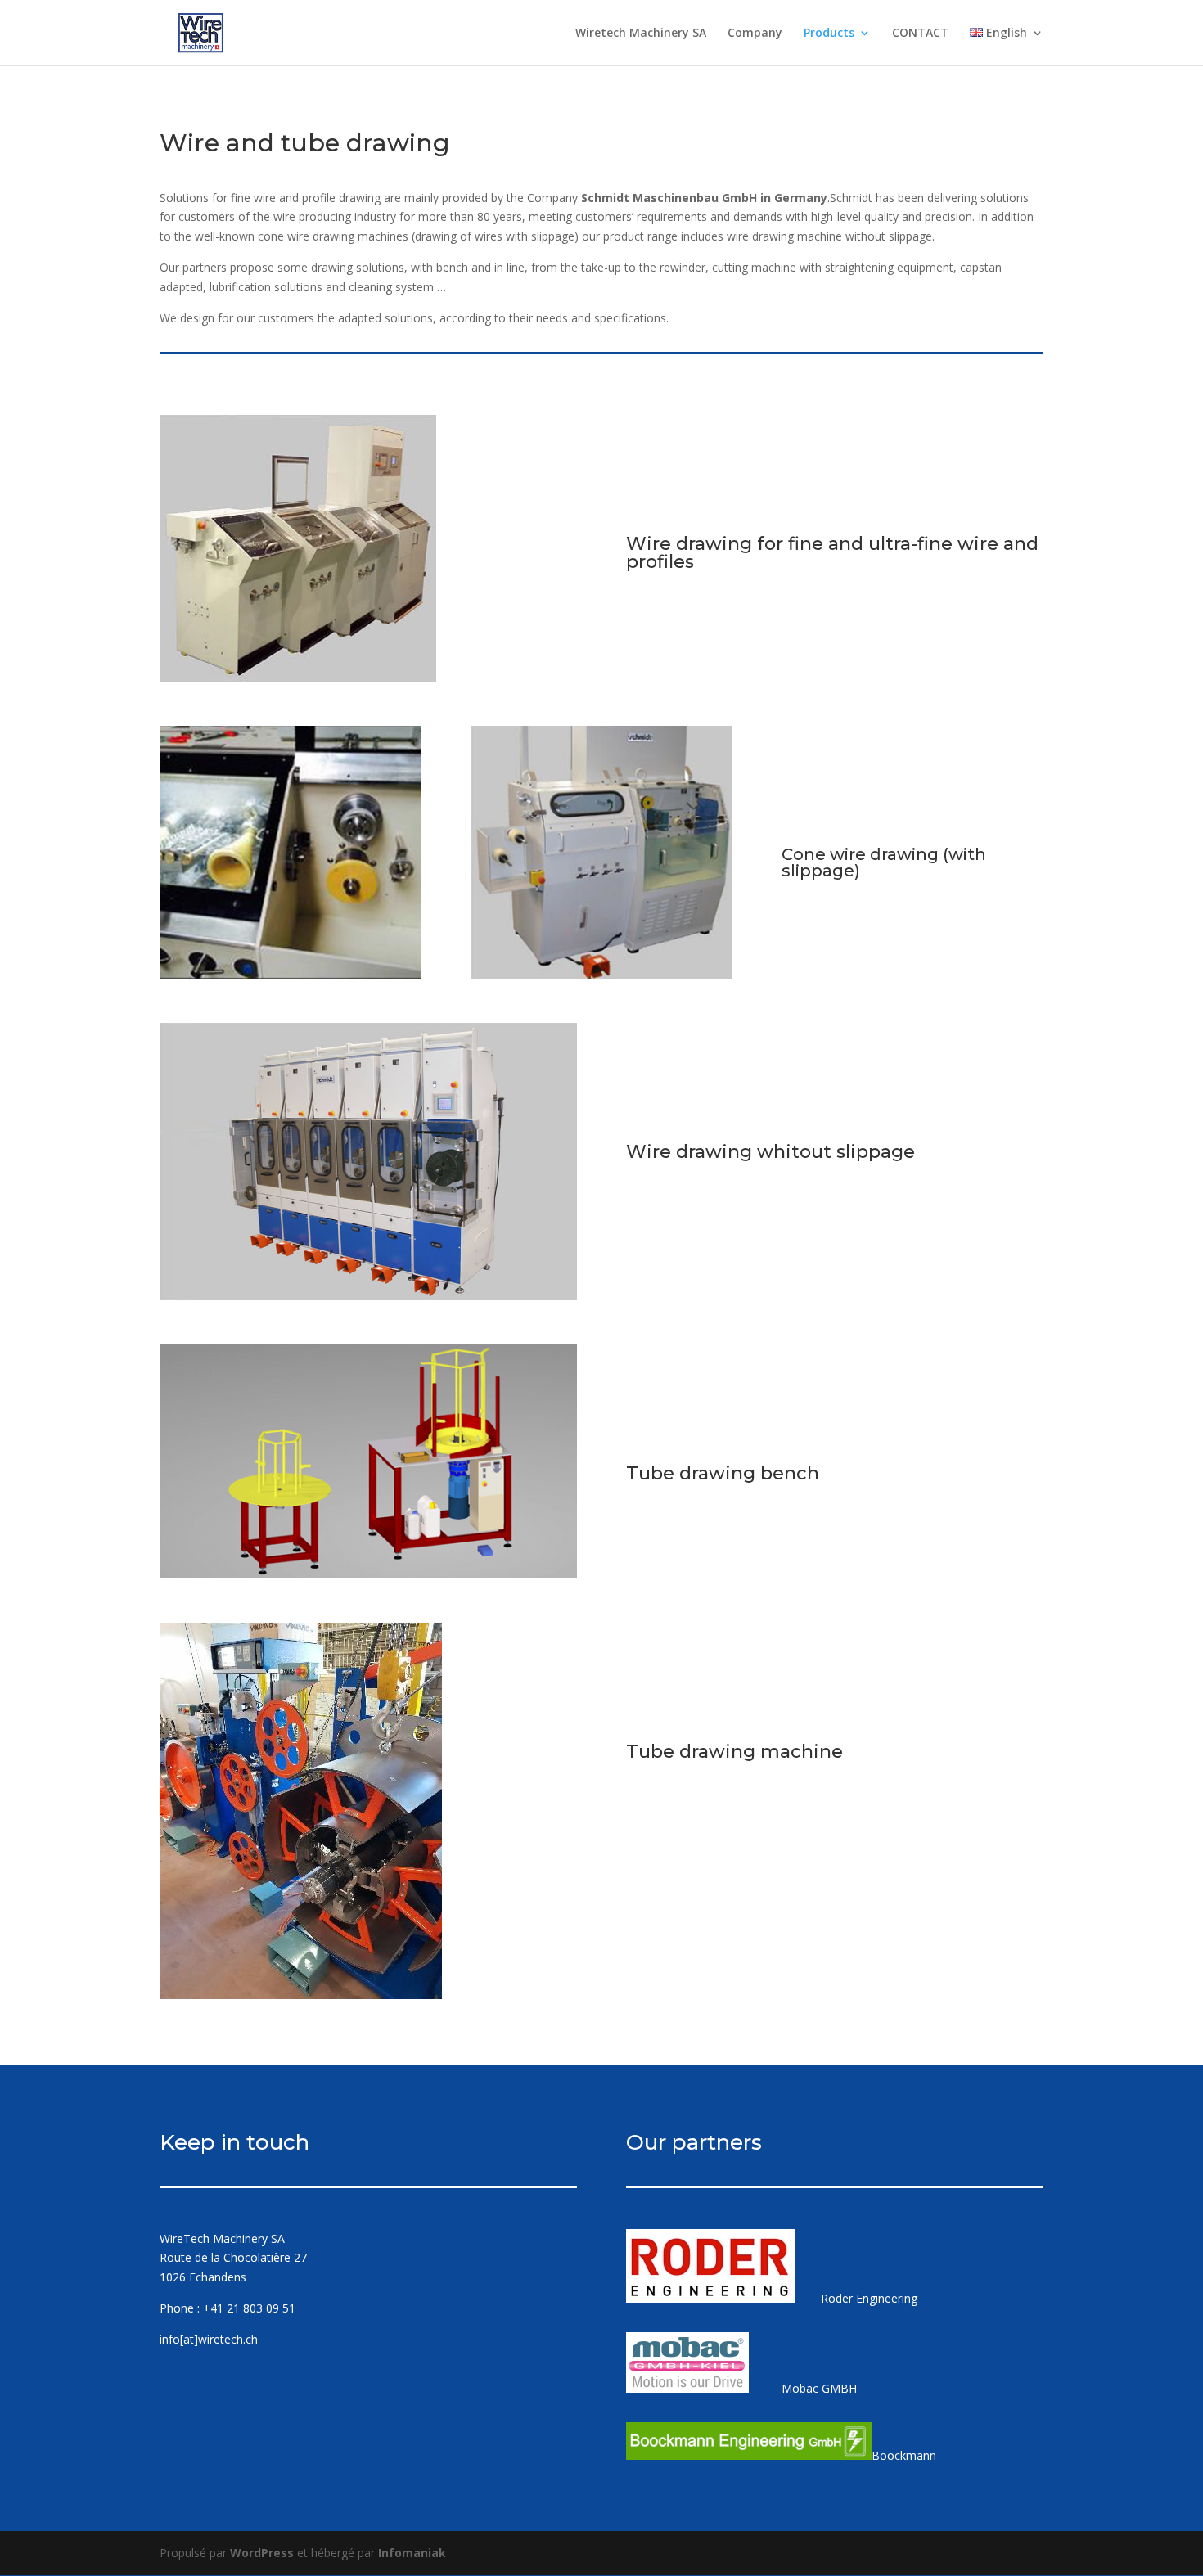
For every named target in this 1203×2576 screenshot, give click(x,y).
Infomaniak (412, 2553)
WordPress (262, 2553)
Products (829, 34)
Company (755, 34)
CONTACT (920, 34)
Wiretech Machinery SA (641, 34)
